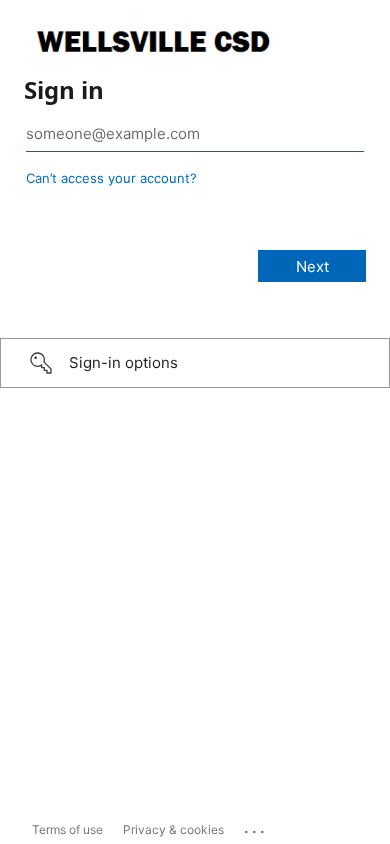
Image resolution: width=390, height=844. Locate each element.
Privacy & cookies (173, 829)
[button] (195, 363)
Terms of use (67, 829)
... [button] (256, 827)
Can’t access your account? (111, 178)
